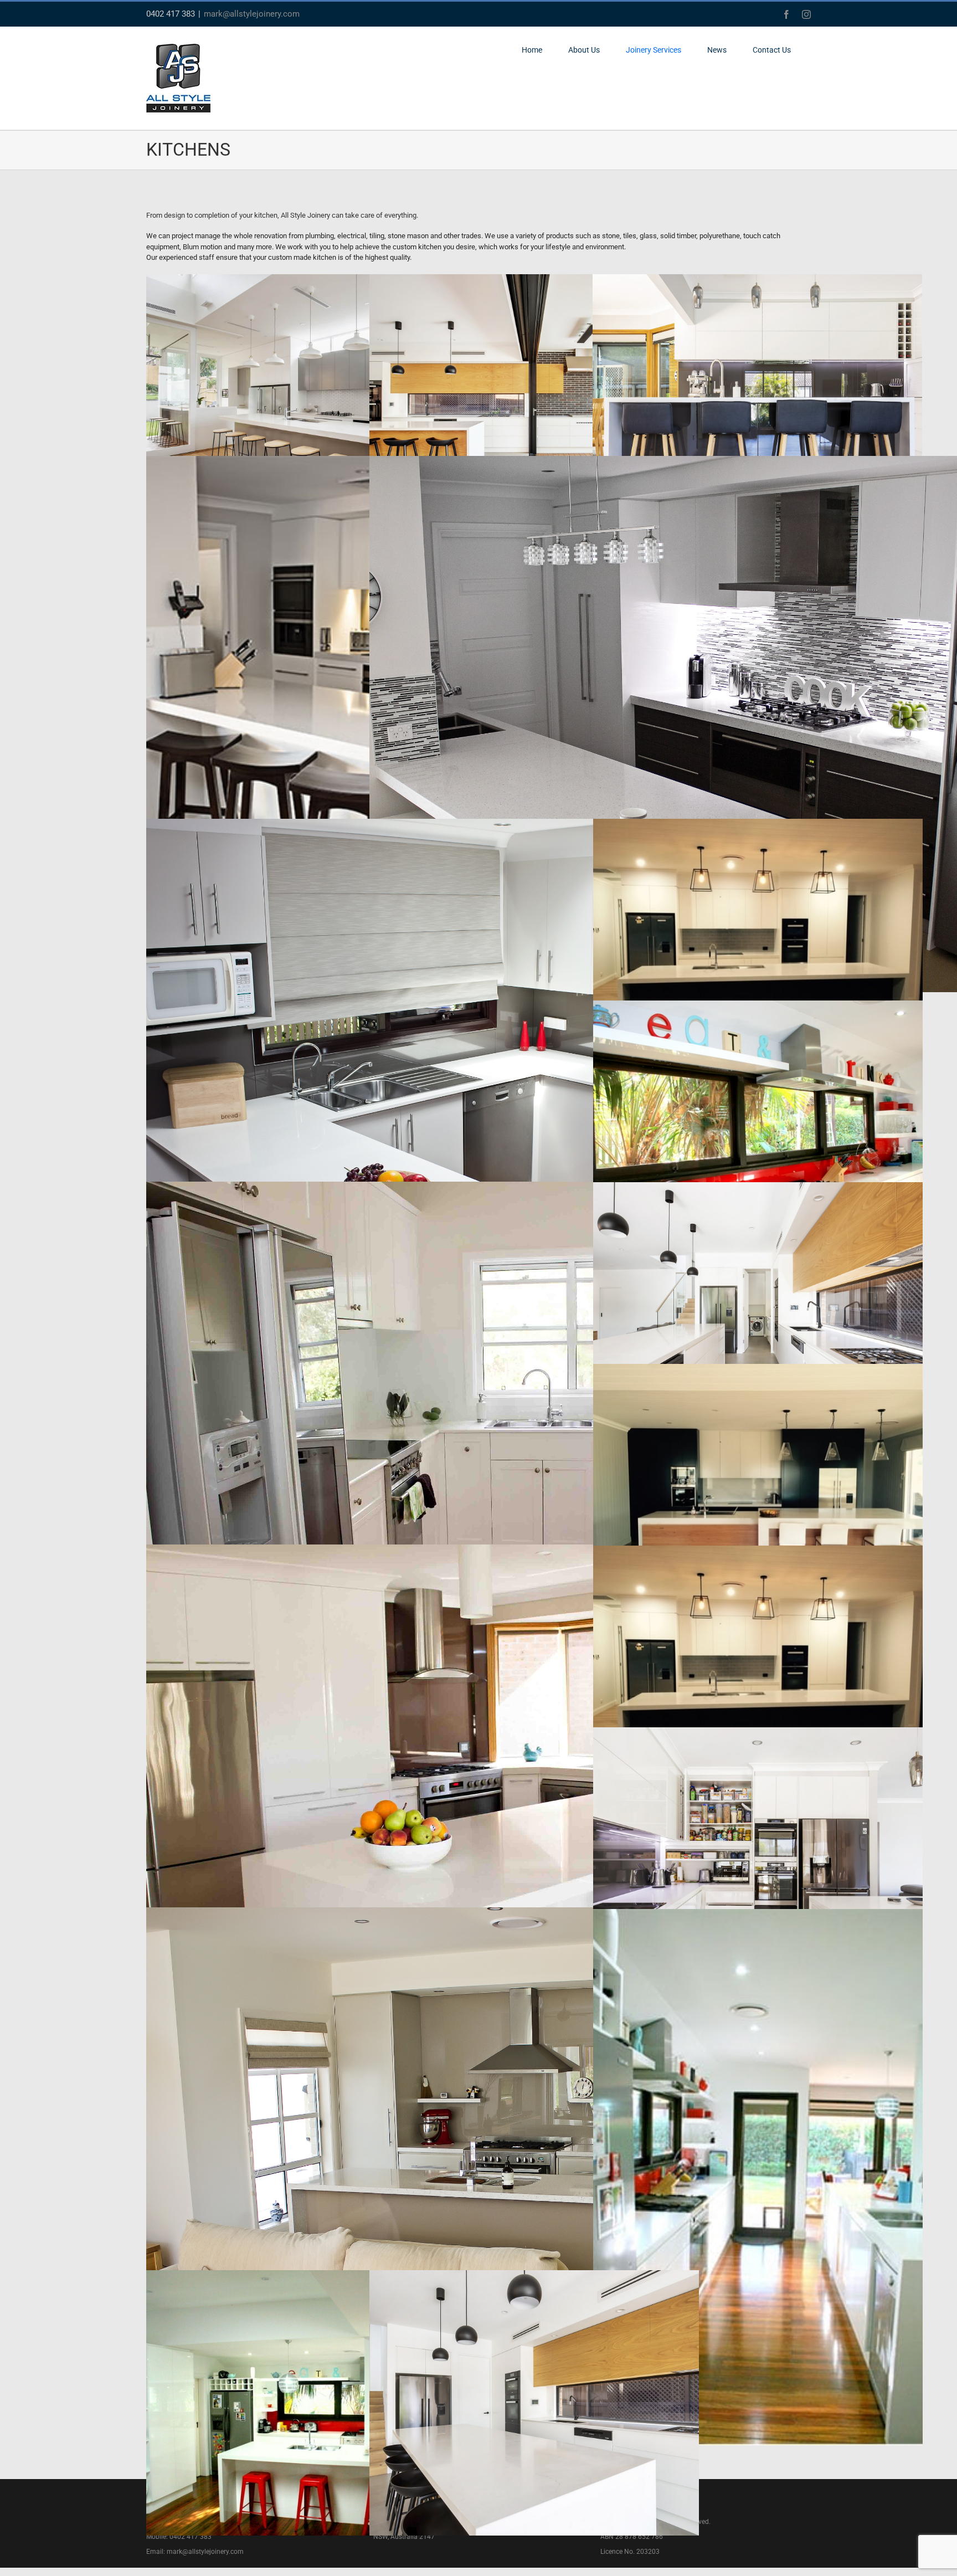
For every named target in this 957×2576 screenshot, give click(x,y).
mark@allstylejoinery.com (252, 14)
